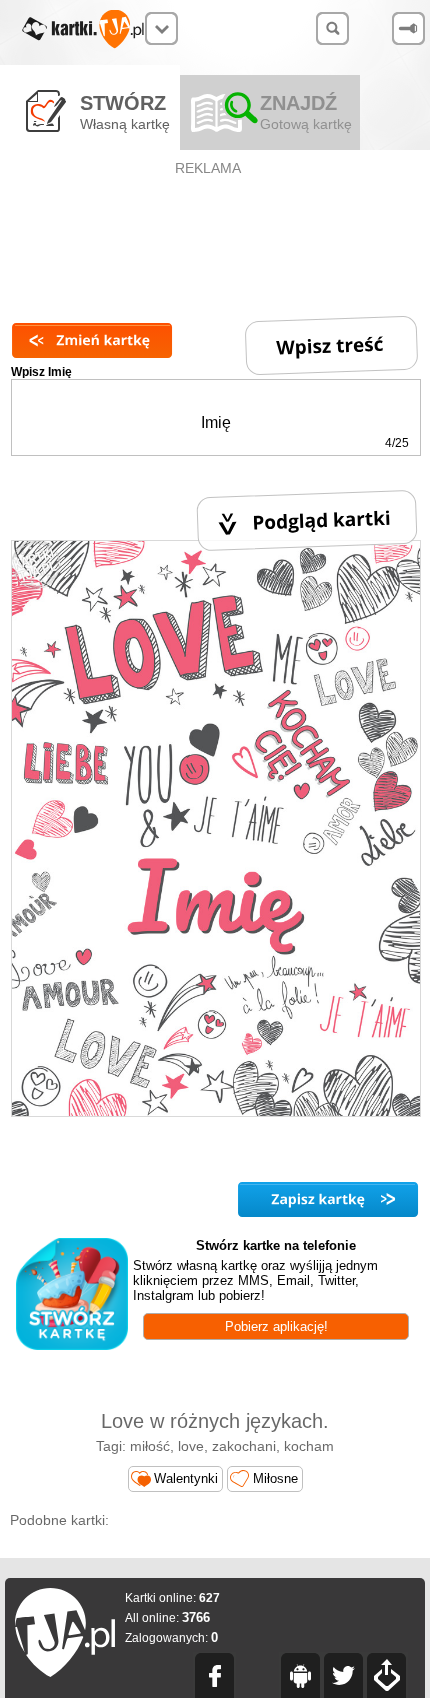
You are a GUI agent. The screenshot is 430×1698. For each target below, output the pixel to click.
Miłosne (275, 1478)
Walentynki (186, 1478)
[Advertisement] (210, 226)
